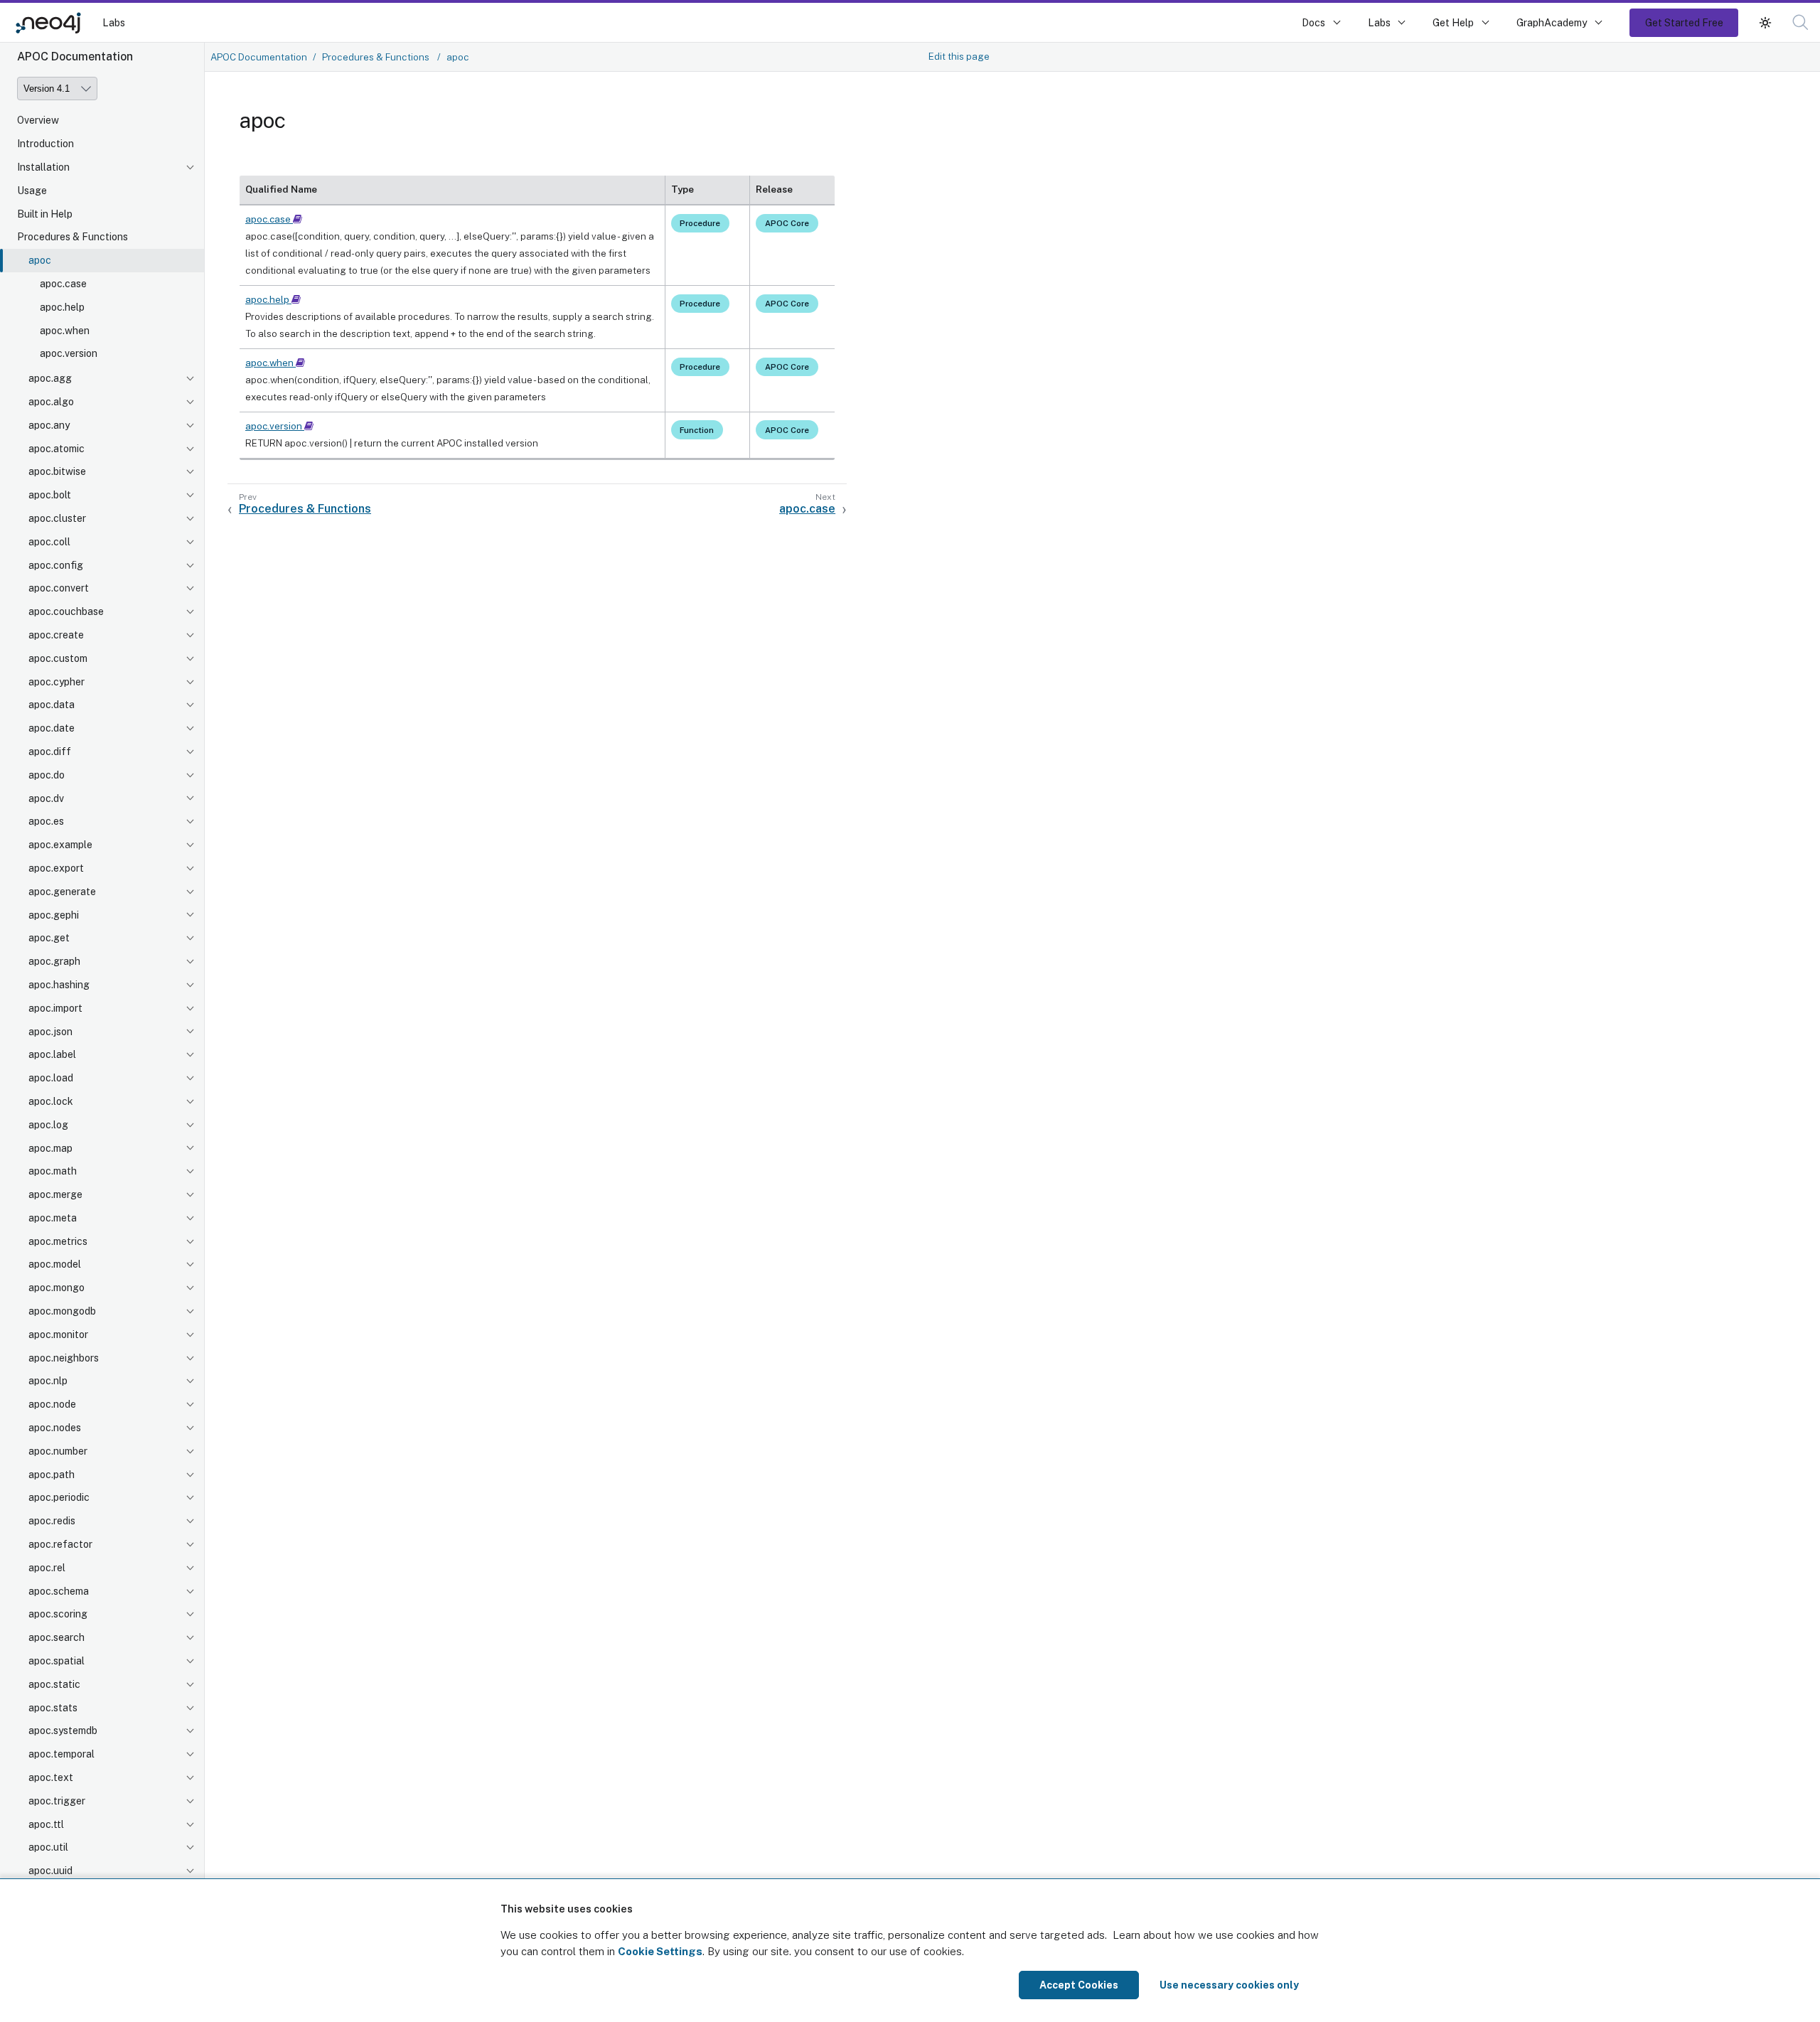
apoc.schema (59, 1591)
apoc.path (52, 1475)
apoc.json (50, 1032)
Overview (38, 120)
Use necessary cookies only (1229, 1985)
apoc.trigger (57, 1801)
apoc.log (48, 1125)
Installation (43, 167)
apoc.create (56, 635)
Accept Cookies (1079, 1985)
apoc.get (49, 938)
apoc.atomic (57, 449)
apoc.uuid (50, 1871)
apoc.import (55, 1008)
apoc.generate (62, 892)
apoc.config (56, 565)
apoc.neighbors (64, 1358)
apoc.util (48, 1847)
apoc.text (51, 1777)
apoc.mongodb (62, 1311)
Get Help (1453, 22)
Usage (32, 191)
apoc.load (51, 1078)
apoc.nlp (48, 1381)
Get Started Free (1684, 22)
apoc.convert (59, 588)
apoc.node (52, 1404)
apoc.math (53, 1171)
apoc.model (55, 1264)
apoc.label (52, 1054)
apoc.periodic (59, 1497)
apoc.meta (53, 1218)
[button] (1765, 22)
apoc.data (52, 705)
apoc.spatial (57, 1661)
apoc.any (49, 425)
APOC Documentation (259, 57)
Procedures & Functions (73, 237)
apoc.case (63, 284)
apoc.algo (51, 402)
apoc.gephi (54, 915)
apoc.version (69, 353)
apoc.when (65, 331)
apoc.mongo (57, 1288)
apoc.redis (52, 1521)
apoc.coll (49, 542)
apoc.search (57, 1637)
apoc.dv (46, 798)
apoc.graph (54, 961)
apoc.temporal (61, 1754)
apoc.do (47, 775)
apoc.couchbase (66, 611)
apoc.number (58, 1451)
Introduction (45, 144)
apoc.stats (53, 1708)
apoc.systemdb (63, 1731)
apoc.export (56, 868)
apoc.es (46, 821)
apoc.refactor (60, 1544)
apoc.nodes (55, 1428)
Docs (1313, 22)
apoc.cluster (57, 518)
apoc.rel (47, 1568)
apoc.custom (58, 658)
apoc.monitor (58, 1334)
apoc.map (50, 1148)
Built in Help (45, 214)
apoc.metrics (58, 1241)
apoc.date (52, 728)
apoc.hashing (59, 985)
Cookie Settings (660, 1951)
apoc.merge (55, 1194)
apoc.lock (51, 1101)
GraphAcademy (1552, 22)
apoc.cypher (57, 682)
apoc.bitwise (57, 471)
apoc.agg (50, 378)
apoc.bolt (50, 495)
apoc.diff (50, 751)
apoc (40, 260)
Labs (114, 22)
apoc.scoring (58, 1614)
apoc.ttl (46, 1824)
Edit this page (959, 56)
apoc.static (54, 1684)
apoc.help (62, 307)
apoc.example (60, 845)
